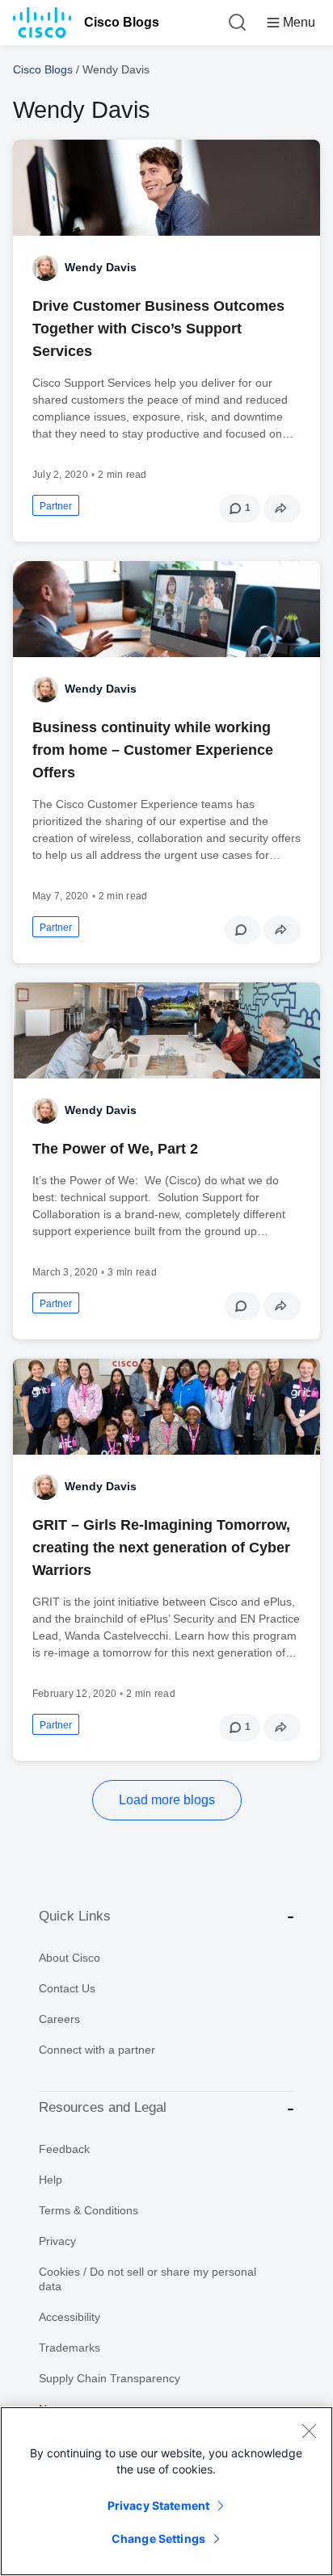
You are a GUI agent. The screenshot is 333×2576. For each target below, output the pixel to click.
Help (51, 2180)
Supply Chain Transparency (110, 2378)
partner (56, 506)
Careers (59, 2019)
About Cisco (70, 1958)
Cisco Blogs (122, 22)
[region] (166, 2491)
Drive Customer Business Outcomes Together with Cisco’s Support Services (158, 329)
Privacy (57, 2241)
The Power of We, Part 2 (115, 1149)
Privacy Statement (158, 2505)
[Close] (309, 2431)
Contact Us (67, 1988)
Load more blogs (167, 1800)
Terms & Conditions (89, 2210)
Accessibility (70, 2317)
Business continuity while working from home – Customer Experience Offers (153, 750)
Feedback (64, 2149)
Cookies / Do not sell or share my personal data (148, 2279)
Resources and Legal (103, 2107)
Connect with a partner (97, 2050)
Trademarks (70, 2348)
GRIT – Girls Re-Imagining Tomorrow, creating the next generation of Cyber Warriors (161, 1548)
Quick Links (75, 1916)
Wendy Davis (101, 267)
